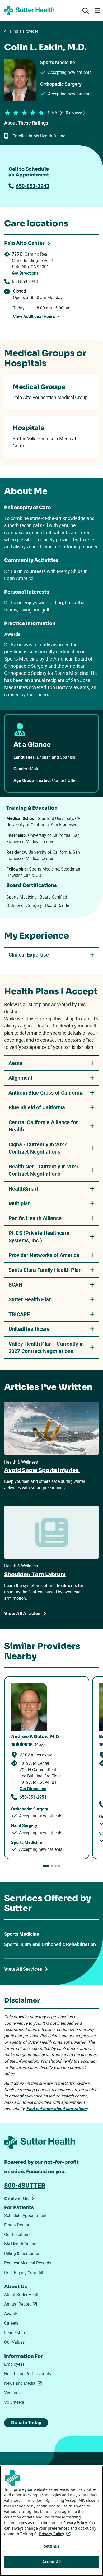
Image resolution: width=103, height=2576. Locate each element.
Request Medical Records (28, 2263)
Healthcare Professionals (28, 2374)
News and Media (24, 2383)
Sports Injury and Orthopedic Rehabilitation (50, 1944)
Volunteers (14, 2402)
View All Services (23, 1969)
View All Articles (22, 1614)
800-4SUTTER (25, 2185)
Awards (11, 2314)
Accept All (51, 2562)
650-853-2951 (33, 1797)
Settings (51, 2546)
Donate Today (26, 2423)
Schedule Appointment (25, 2215)
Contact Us (16, 2199)
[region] (51, 2521)
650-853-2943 (32, 186)
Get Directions (25, 273)
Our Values (14, 2342)
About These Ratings (26, 123)
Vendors (12, 2393)
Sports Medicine (22, 1934)
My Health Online (20, 2244)
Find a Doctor (17, 2225)
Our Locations (17, 2234)
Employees (14, 2364)
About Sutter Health (22, 2295)
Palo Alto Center (24, 243)
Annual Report (22, 2304)
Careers (11, 2323)
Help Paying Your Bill (24, 2272)
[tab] (46, 1866)
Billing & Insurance (22, 2253)
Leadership (15, 2333)
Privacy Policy (56, 2534)
